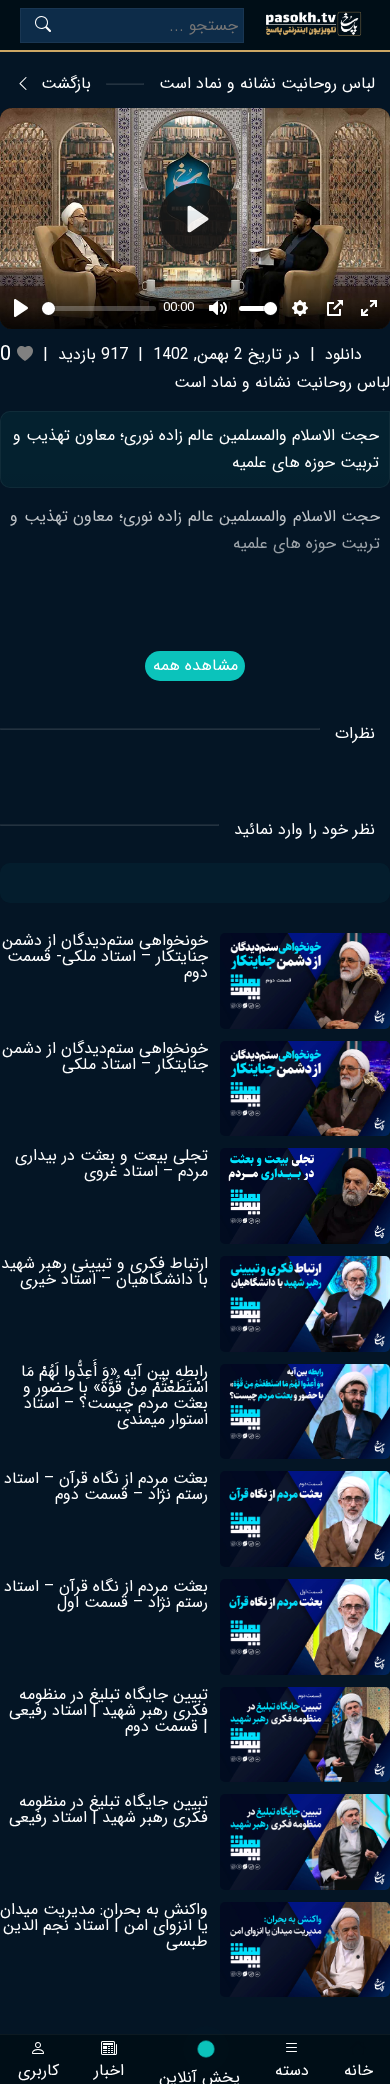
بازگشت (66, 84)
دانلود (343, 354)
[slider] (99, 308)
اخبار (109, 2068)
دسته (292, 2068)
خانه (358, 2068)
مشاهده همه (195, 665)
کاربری (38, 2068)
